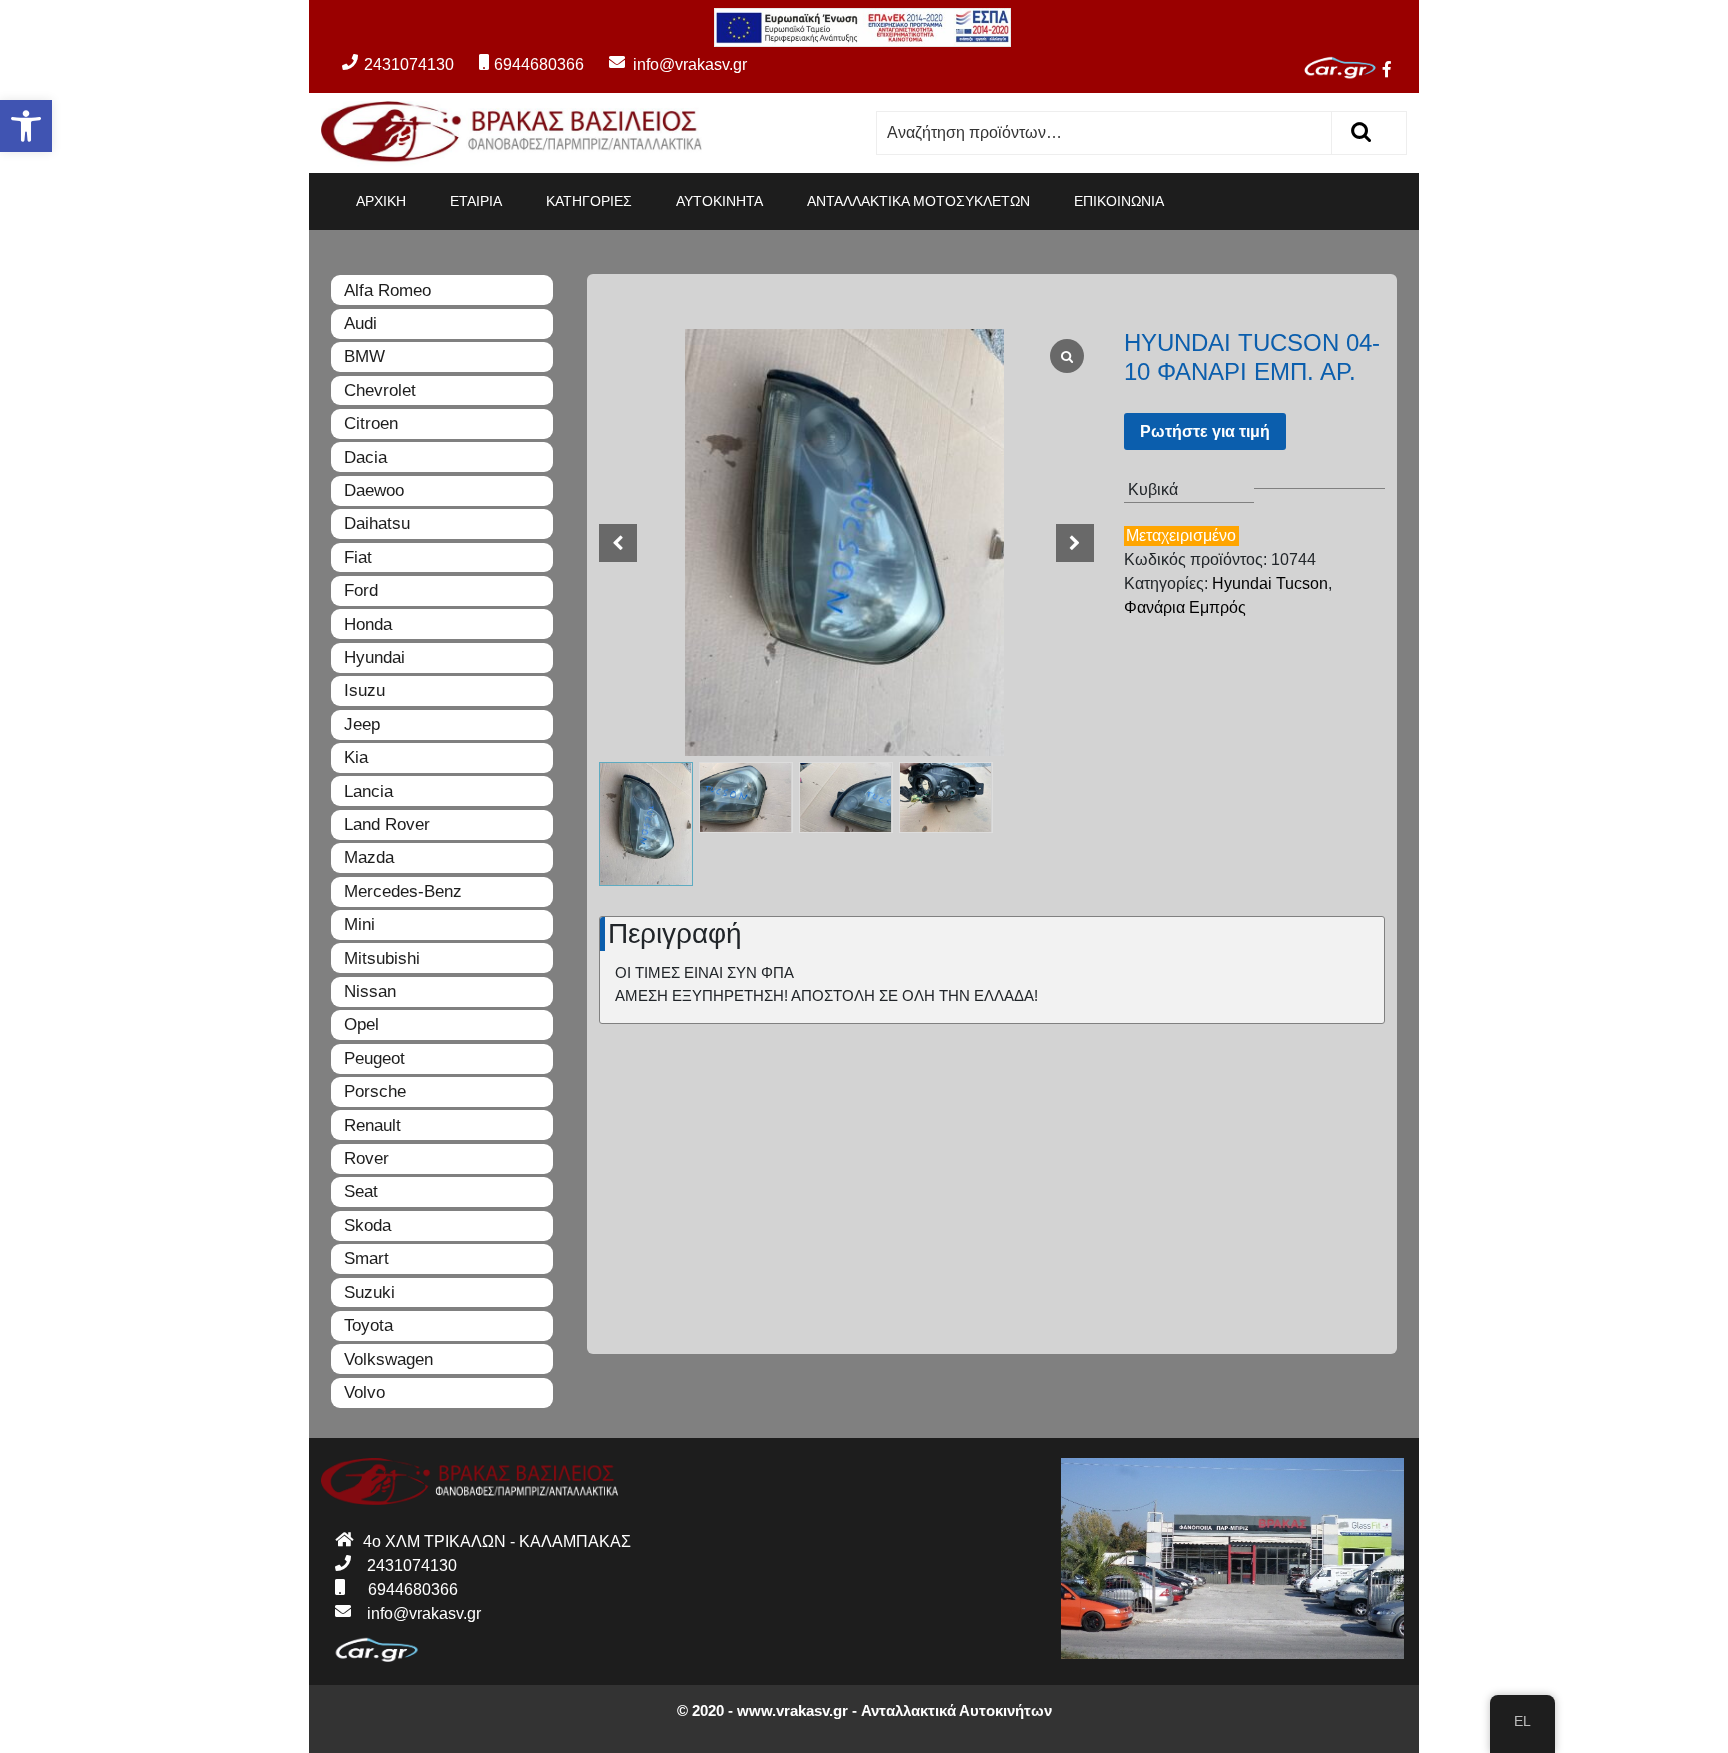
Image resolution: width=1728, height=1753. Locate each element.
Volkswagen (388, 1359)
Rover (366, 1158)
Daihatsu (377, 523)
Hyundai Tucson (1270, 583)
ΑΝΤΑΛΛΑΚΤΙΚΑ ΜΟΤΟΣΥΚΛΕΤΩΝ (918, 201)
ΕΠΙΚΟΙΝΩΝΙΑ (1119, 201)
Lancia (368, 791)
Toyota (368, 1325)
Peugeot (374, 1058)
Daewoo (374, 490)
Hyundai (374, 657)
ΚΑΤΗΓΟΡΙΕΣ (589, 201)
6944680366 (539, 64)
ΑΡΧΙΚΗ (381, 201)
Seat (361, 1191)
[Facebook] (1395, 71)
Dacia (365, 457)
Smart (366, 1258)
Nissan (370, 991)
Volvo (364, 1392)
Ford (361, 590)
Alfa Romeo (387, 290)
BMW (364, 356)
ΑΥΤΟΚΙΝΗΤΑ (719, 201)
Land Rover (387, 824)
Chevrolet (380, 390)
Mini (359, 924)
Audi (360, 323)
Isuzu (364, 690)
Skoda (367, 1225)
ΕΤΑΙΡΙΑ (476, 201)
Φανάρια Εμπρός (1185, 607)
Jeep (362, 724)
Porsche (375, 1091)
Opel (361, 1024)
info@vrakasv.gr (667, 64)
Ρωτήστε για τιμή (1205, 431)
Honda (368, 624)
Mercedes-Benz (403, 891)
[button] (26, 126)
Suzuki (369, 1292)
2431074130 (409, 64)
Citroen (371, 423)
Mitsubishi (382, 958)
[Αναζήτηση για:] (1104, 133)
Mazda (369, 857)
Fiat (358, 557)
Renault (372, 1125)
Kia (356, 757)
